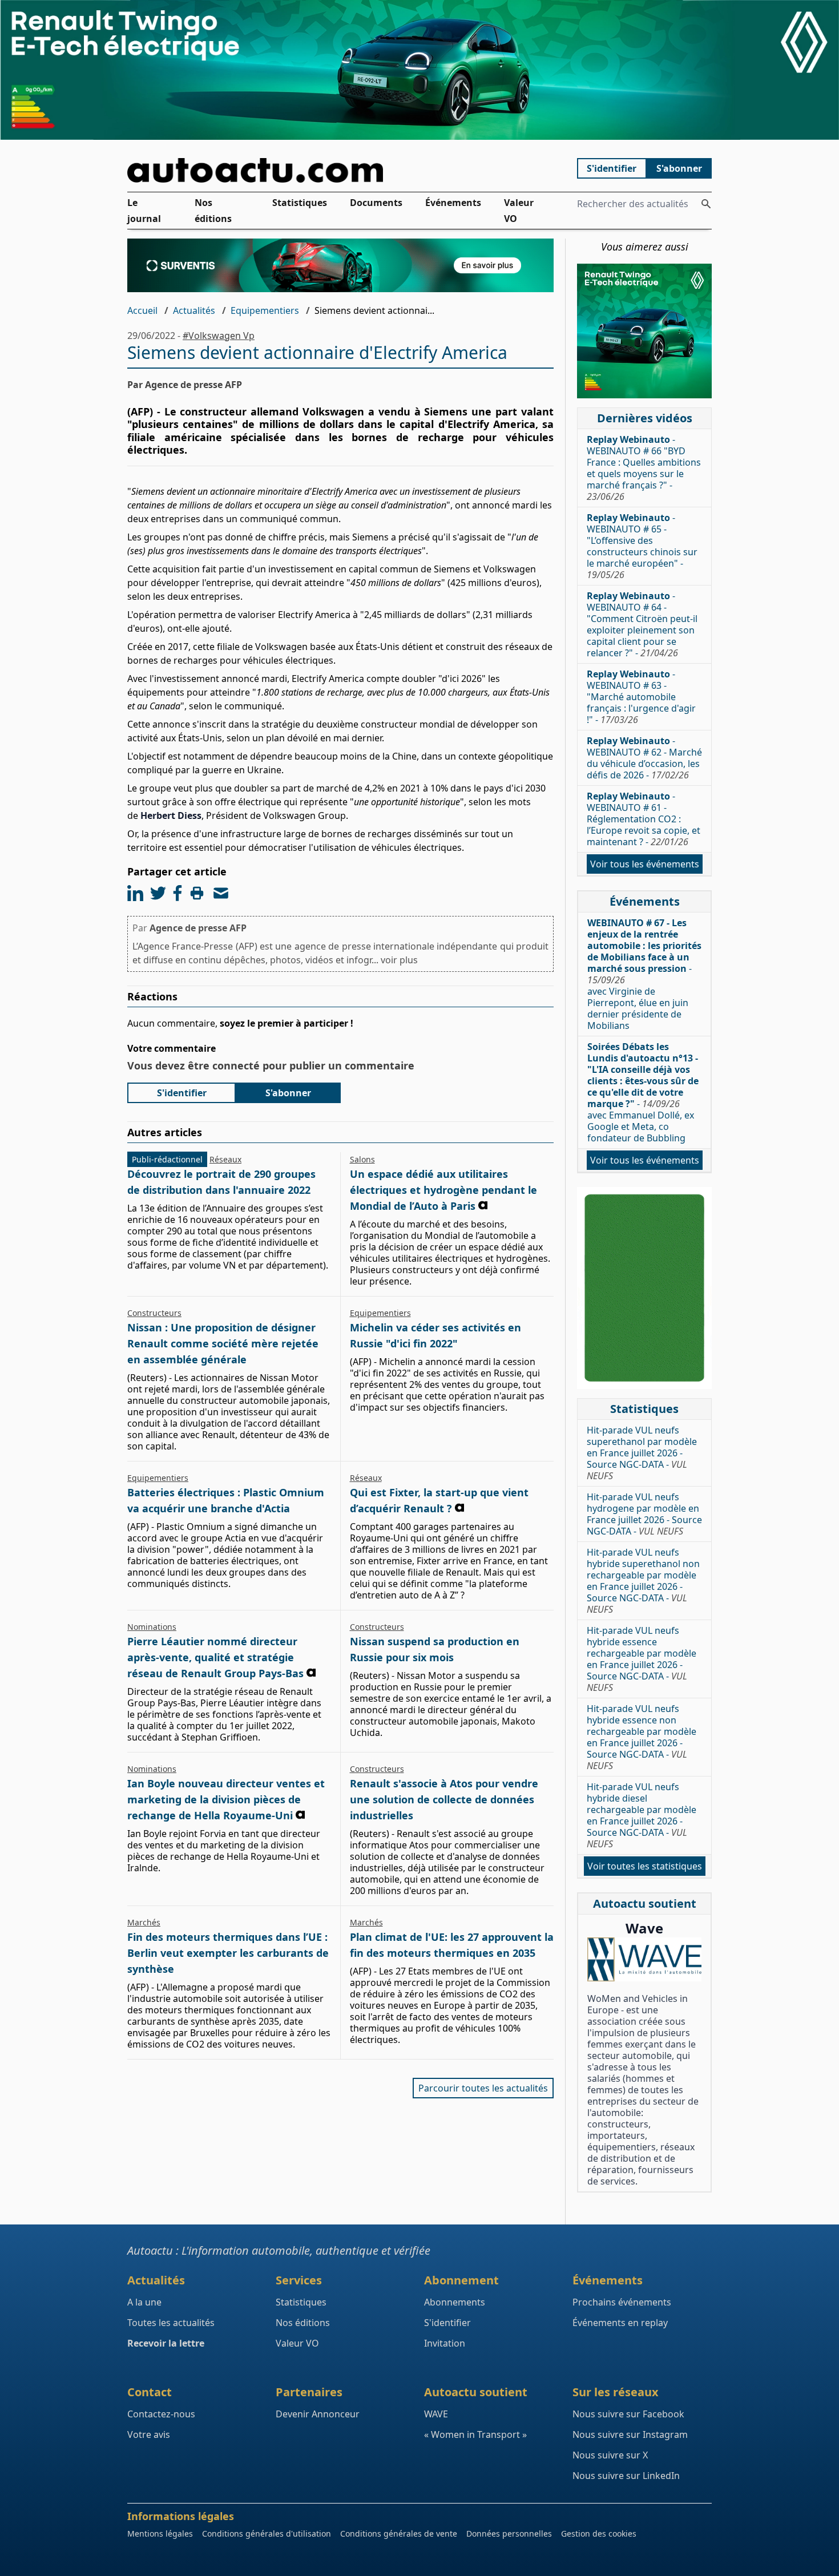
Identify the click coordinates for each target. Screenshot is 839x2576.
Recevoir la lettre (166, 2343)
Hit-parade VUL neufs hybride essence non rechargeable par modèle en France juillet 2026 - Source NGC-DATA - (642, 1737)
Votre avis (149, 2434)
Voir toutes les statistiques (645, 1866)
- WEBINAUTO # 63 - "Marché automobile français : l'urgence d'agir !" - (641, 697)
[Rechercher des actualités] (706, 204)
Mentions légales (160, 2533)
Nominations (152, 1627)
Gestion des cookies (599, 2533)
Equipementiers (265, 310)
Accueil (142, 310)
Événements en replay (620, 2323)
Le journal (144, 211)
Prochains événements (622, 2302)
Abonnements (455, 2302)
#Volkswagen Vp (219, 336)
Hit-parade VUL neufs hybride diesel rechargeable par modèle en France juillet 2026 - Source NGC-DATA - (642, 1815)
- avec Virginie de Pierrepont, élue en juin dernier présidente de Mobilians (644, 974)
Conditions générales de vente (399, 2533)
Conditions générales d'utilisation (267, 2533)
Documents (376, 203)
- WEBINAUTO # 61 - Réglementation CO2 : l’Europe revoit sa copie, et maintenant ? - (644, 819)
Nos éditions (213, 211)
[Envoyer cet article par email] (221, 893)
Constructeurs (154, 1313)
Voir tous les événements (645, 864)
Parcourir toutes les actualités (483, 2088)
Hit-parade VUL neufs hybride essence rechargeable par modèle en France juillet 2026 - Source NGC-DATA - (642, 1659)
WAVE (436, 2414)
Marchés (144, 1922)
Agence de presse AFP (198, 928)
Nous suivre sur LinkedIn (626, 2476)
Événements (453, 203)
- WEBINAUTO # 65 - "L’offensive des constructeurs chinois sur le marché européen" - (642, 546)
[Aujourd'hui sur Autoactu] (341, 170)
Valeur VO (519, 211)
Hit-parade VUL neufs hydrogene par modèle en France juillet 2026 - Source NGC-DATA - (644, 1514)
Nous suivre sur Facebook (628, 2414)
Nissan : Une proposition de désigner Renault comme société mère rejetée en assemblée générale (223, 1343)
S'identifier (612, 168)
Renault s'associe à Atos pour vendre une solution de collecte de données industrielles (444, 1799)
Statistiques (300, 203)
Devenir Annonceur (318, 2414)
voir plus (399, 960)
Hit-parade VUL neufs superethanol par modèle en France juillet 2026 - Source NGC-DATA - (642, 1453)
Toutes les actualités (171, 2323)
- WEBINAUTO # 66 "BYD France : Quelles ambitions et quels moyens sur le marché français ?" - (644, 468)
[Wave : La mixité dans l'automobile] (644, 1959)
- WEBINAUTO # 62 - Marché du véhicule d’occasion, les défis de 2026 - (644, 758)
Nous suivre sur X (610, 2455)
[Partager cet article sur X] (158, 893)
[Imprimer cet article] (197, 893)
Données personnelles (509, 2533)
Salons (362, 1159)
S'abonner (679, 168)
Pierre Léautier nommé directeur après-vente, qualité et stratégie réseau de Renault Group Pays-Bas (215, 1657)
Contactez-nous (161, 2414)
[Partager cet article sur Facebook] (178, 893)
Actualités (194, 310)
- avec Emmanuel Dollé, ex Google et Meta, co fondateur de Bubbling (643, 1092)
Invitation (445, 2343)
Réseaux (225, 1159)
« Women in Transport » (475, 2434)
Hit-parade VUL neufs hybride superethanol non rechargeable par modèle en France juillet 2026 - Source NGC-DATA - (643, 1581)
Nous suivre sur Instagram (630, 2434)
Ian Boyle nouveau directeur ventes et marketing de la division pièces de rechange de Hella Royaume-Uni (226, 1799)
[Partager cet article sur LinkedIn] (135, 893)
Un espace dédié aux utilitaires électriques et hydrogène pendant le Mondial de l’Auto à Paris (443, 1190)
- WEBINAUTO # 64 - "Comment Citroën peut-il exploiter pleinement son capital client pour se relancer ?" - (642, 624)
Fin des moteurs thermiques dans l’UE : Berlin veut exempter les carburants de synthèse (228, 1953)
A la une (144, 2302)
